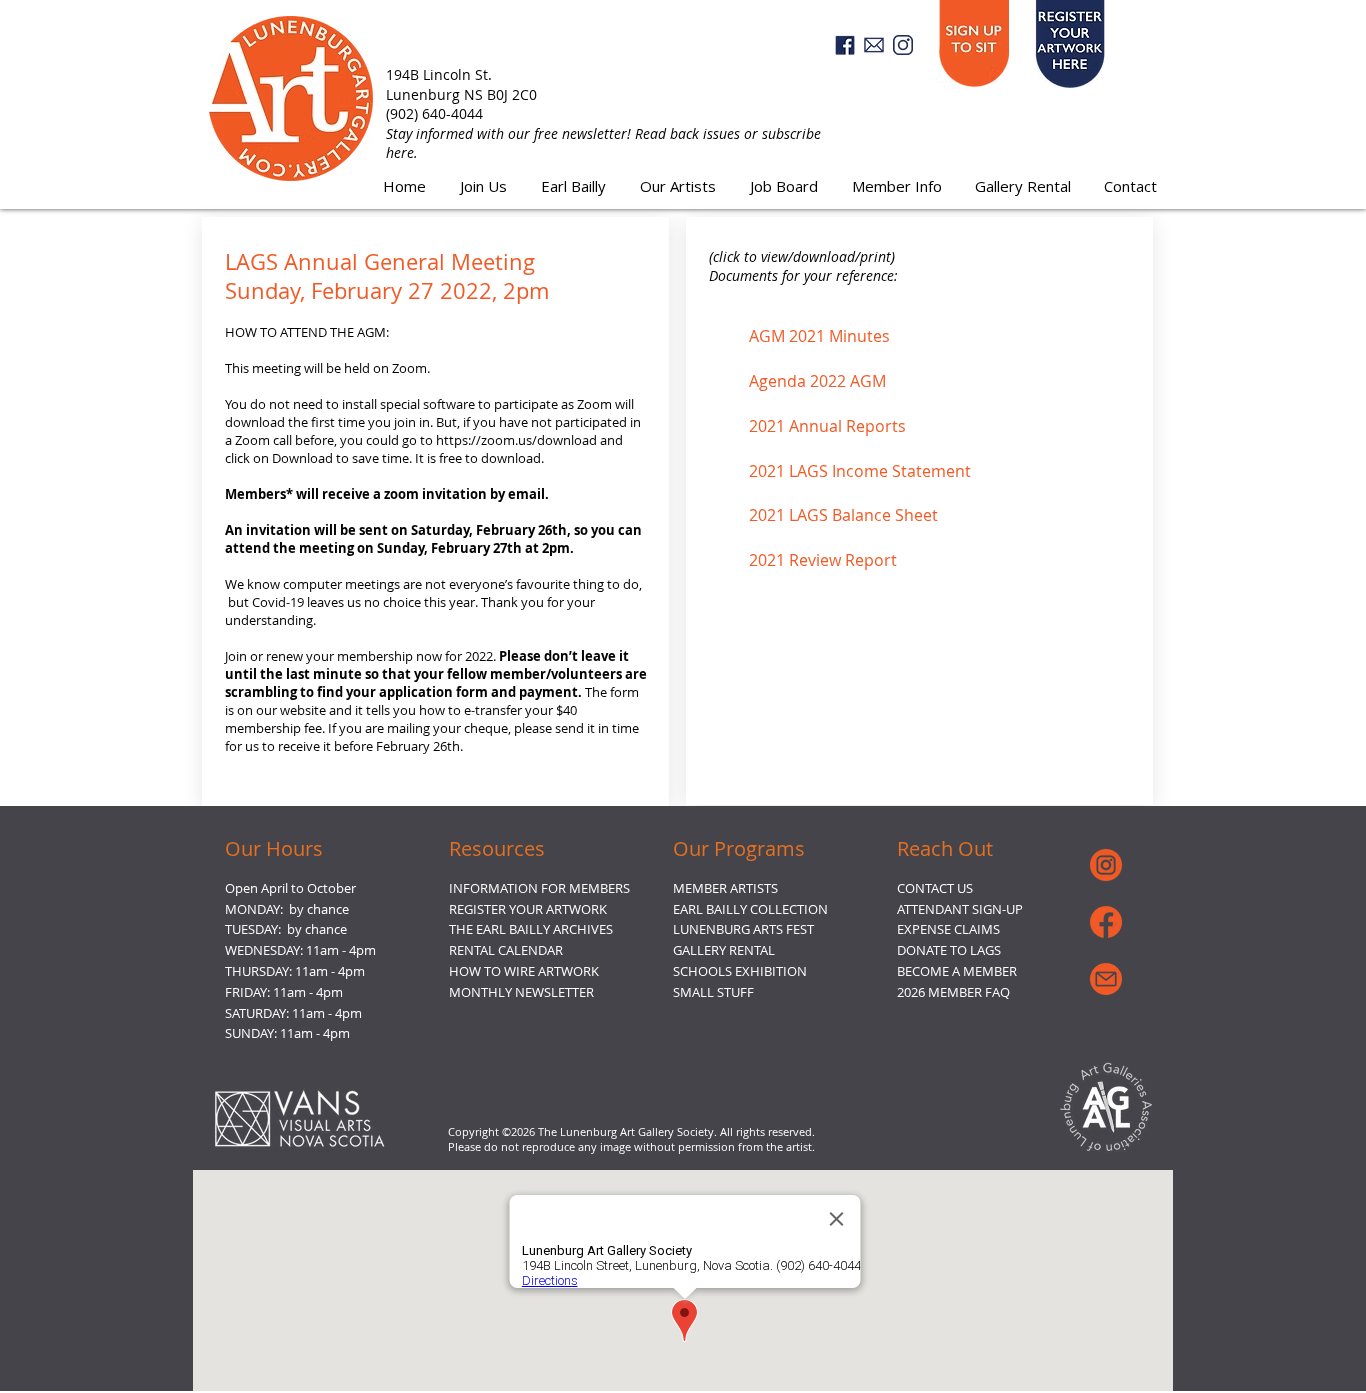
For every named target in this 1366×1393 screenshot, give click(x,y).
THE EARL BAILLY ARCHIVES (531, 929)
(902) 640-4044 (434, 113)
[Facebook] (845, 45)
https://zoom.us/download (516, 440)
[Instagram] (903, 45)
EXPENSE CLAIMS (948, 929)
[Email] (874, 45)
